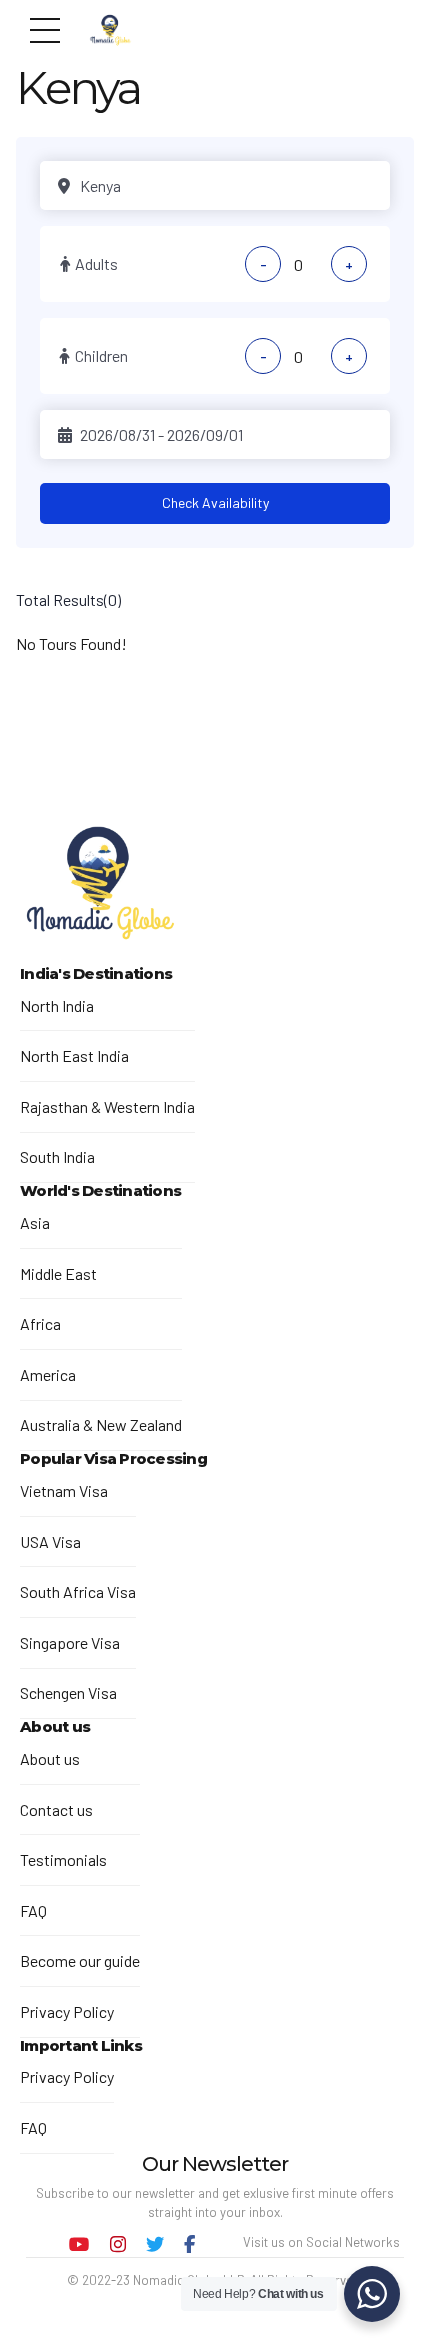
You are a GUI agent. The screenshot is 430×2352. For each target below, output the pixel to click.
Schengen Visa (68, 1692)
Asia (35, 1222)
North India (57, 1005)
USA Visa (50, 1541)
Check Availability (215, 502)
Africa (40, 1323)
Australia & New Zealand (101, 1424)
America (48, 1374)
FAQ (33, 1910)
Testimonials (63, 1859)
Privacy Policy (67, 2011)
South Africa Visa (78, 1591)
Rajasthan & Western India (107, 1106)
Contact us (56, 1809)
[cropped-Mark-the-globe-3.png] (100, 886)
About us (50, 1758)
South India (57, 1156)
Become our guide (80, 1960)
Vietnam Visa (64, 1490)
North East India (74, 1055)
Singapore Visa (70, 1642)
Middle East (58, 1273)
